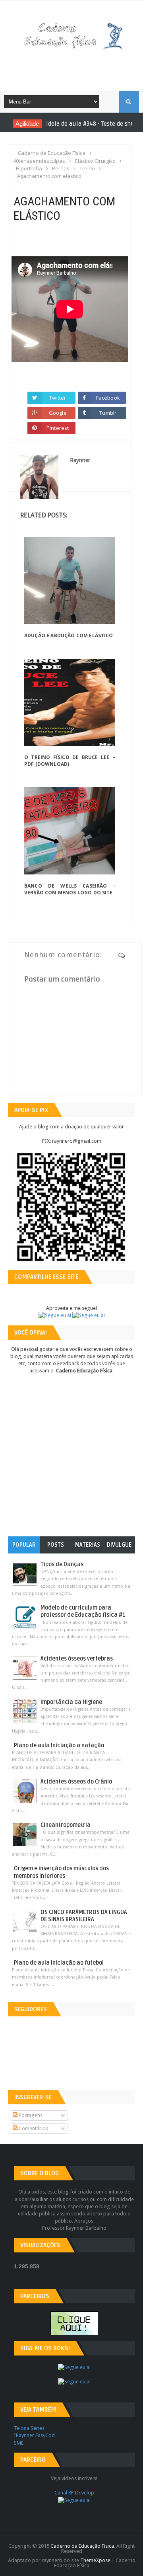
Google (58, 413)
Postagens (30, 2115)
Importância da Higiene (71, 1702)
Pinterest (58, 428)
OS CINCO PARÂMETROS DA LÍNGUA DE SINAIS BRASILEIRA (84, 1916)
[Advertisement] (77, 67)
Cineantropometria (66, 1825)
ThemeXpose (95, 2560)
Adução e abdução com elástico (69, 635)
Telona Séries (29, 2428)
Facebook (108, 398)
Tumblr (108, 413)
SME (19, 2443)
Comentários (33, 2128)
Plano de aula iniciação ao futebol (59, 1963)
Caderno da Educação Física (82, 2546)
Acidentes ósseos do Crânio (76, 1782)
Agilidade (21, 124)
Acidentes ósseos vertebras (77, 1659)
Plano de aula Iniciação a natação (59, 1746)
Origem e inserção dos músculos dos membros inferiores (61, 1872)
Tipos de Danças (62, 1564)
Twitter (58, 398)
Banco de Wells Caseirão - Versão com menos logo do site (70, 889)
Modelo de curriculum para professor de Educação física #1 (83, 1611)
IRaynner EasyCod (34, 2435)
